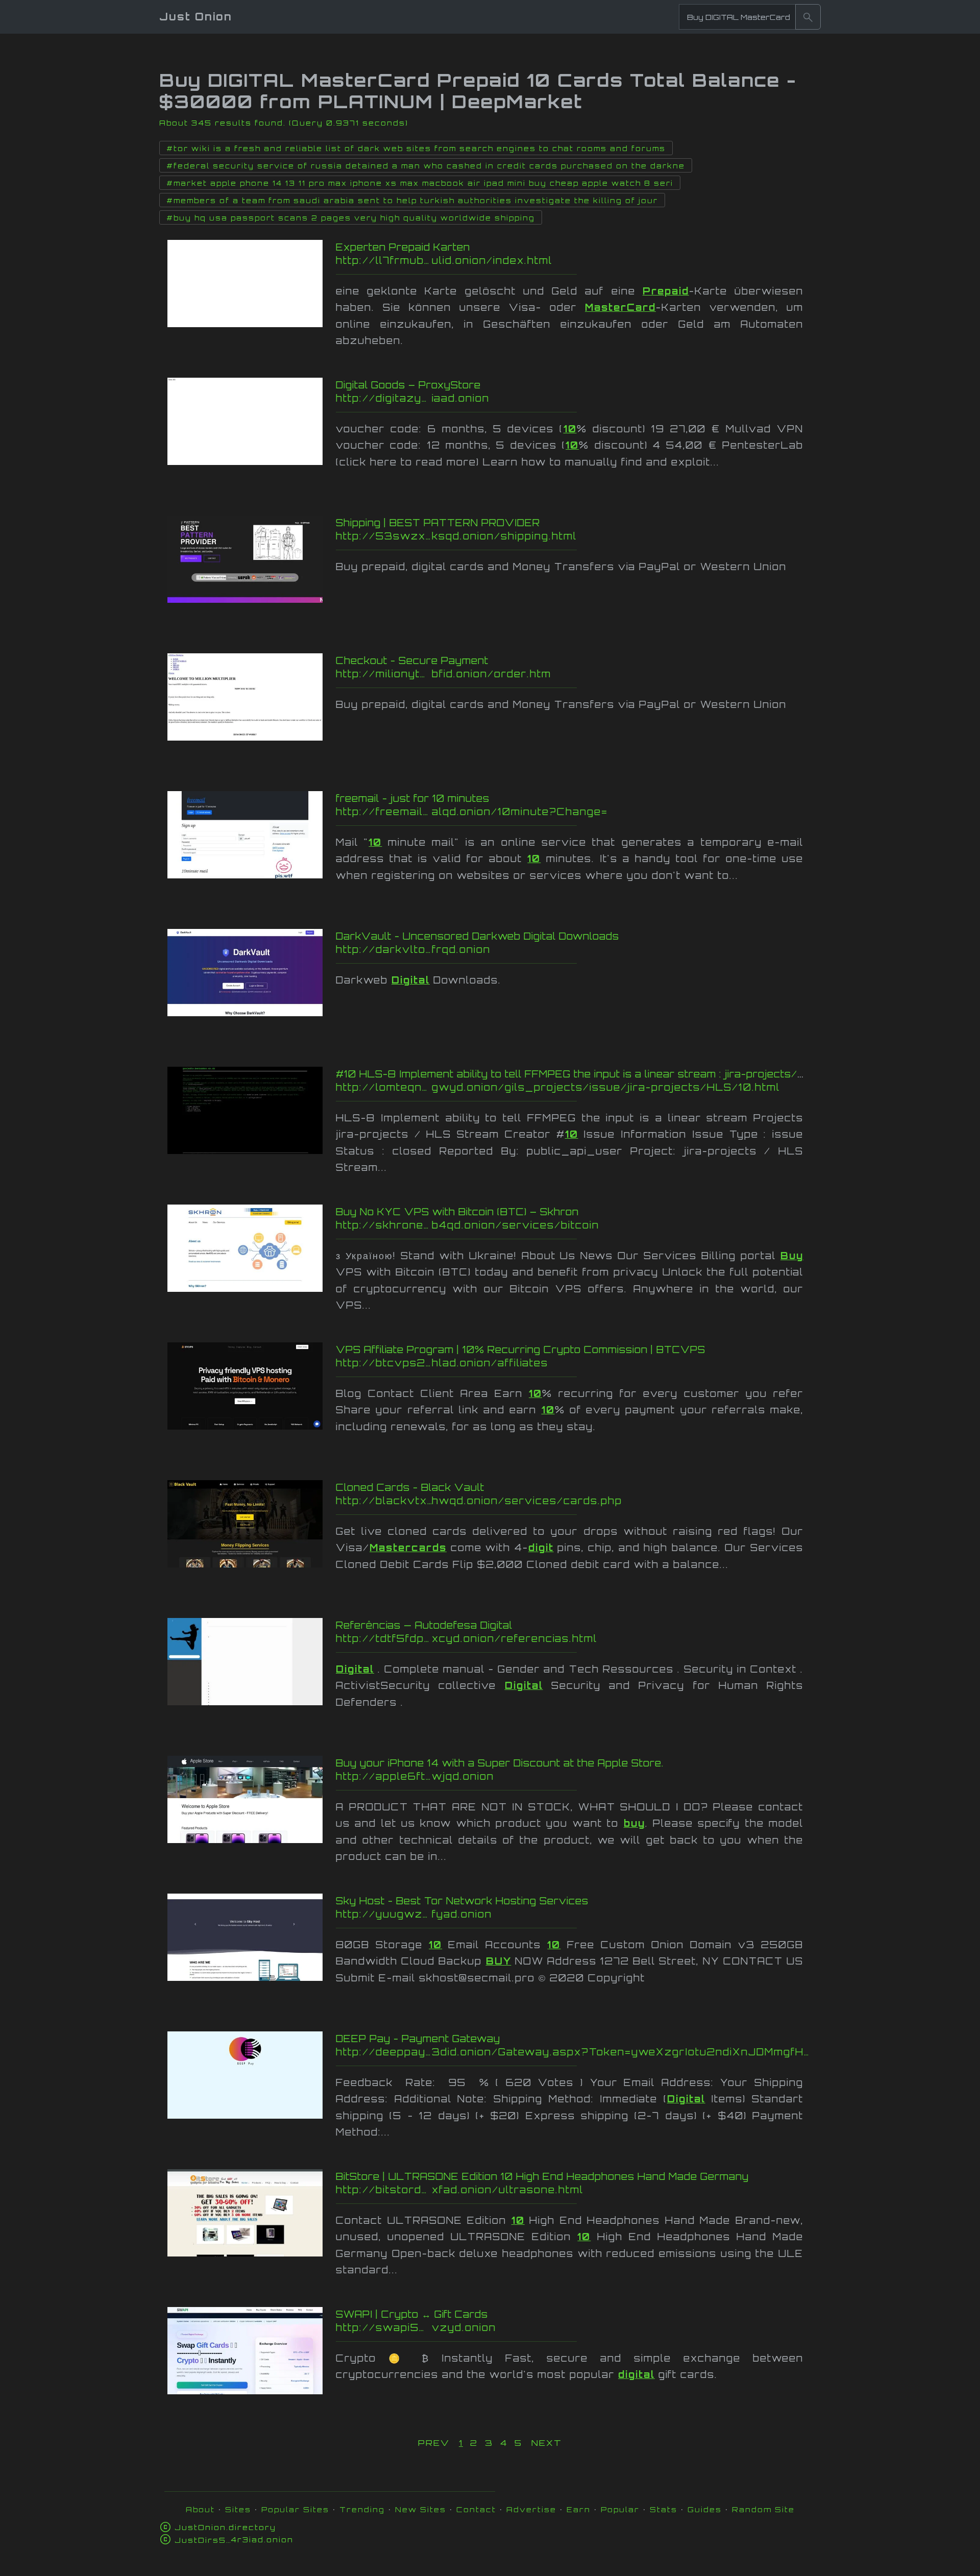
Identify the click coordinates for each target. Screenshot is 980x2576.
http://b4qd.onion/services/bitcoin (539, 1225)
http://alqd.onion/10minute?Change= (516, 812)
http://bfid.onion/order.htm (538, 674)
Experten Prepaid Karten (403, 247)
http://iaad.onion (540, 398)
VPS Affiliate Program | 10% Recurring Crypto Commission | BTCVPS (521, 1350)
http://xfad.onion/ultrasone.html (530, 2190)
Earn (579, 2509)
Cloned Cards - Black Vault (410, 1487)
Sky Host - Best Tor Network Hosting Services (462, 1901)
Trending (362, 2509)
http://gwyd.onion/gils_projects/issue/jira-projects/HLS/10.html (558, 1087)
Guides (705, 2509)
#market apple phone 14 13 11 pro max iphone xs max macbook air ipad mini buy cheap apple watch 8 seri (420, 183)
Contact (476, 2509)
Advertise (531, 2509)
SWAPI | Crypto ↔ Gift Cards (412, 2314)
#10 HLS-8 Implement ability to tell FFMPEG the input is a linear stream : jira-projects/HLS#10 (589, 1074)
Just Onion (196, 17)
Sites (238, 2509)
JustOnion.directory (225, 2527)
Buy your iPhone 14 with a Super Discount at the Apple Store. (500, 1763)
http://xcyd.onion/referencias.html (527, 1638)
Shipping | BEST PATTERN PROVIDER (438, 523)
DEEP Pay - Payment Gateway (418, 2039)
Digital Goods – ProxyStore (408, 385)
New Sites (421, 2509)
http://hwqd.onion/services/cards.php (538, 1501)
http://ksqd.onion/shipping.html (538, 536)
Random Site (763, 2509)
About (200, 2509)
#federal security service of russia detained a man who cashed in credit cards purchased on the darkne (426, 166)
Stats (664, 2509)
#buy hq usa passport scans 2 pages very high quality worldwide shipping (351, 218)
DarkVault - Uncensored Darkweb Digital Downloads (477, 936)
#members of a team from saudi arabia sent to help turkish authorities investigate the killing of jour (412, 201)
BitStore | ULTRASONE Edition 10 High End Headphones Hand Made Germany (542, 2176)
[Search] (808, 17)
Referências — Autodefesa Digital (424, 1625)
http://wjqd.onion (530, 1776)
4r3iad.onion (234, 2540)
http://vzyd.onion (531, 2327)
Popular (620, 2509)
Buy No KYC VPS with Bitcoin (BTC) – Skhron (457, 1212)
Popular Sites (295, 2509)
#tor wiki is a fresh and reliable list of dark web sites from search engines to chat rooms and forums (416, 149)
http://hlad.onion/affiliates (538, 1363)
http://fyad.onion (544, 1914)
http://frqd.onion (531, 949)
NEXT (547, 2443)
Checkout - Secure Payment (412, 660)
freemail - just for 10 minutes (413, 798)
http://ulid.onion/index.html (541, 260)
